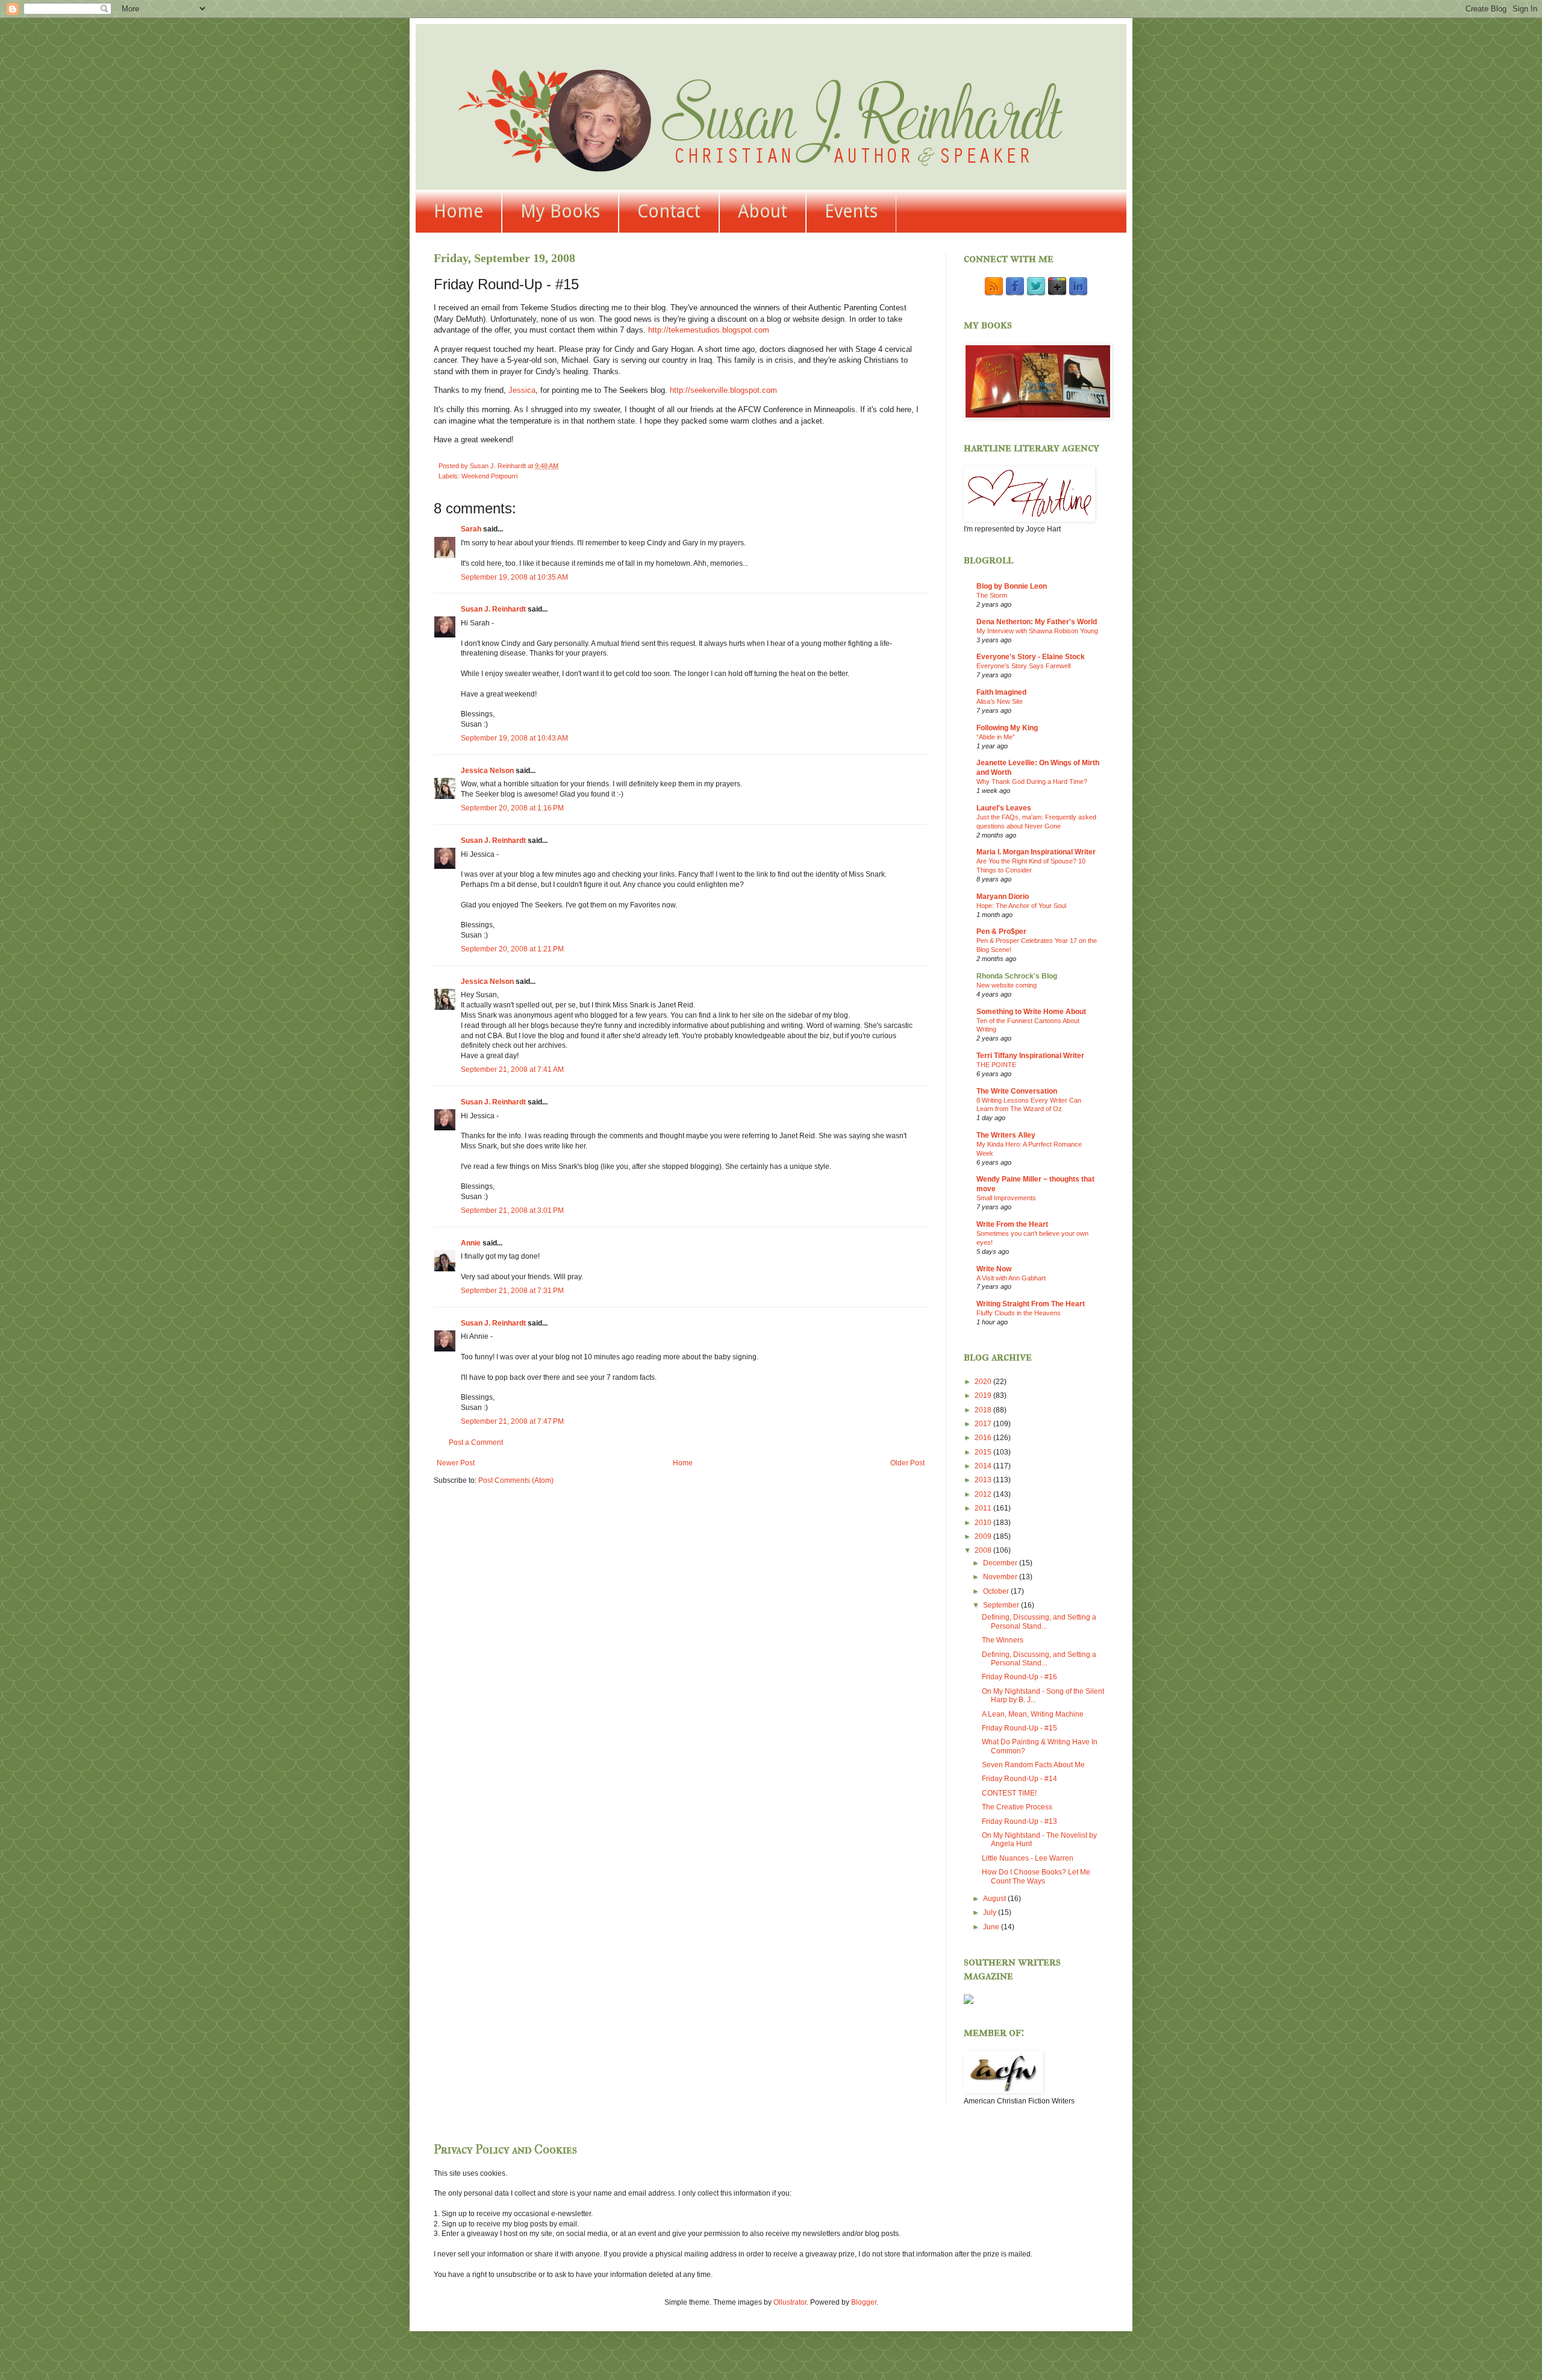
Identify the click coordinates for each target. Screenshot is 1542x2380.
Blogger (864, 2302)
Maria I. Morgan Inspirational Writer (1036, 852)
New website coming (1007, 985)
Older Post (907, 1463)
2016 (984, 1438)
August (995, 1899)
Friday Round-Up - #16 (1019, 1677)
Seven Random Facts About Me (1033, 1765)
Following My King (1007, 728)
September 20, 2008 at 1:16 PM (512, 808)
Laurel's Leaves (1004, 808)
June (992, 1927)
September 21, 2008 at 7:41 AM (512, 1069)
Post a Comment (476, 1442)
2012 (984, 1494)
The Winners (1003, 1640)
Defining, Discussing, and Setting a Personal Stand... (1039, 1621)
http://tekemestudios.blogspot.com (709, 330)
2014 (984, 1466)
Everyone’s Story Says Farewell (1023, 666)
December (1001, 1563)
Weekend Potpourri (489, 476)
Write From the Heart (1012, 1224)
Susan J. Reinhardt (493, 609)
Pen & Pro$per (1001, 932)
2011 (984, 1508)
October (997, 1591)
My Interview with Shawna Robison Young (1037, 631)
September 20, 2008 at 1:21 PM (512, 949)
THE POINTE (996, 1065)
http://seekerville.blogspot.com (723, 390)
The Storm (992, 595)
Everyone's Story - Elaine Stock (1031, 657)
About (763, 211)
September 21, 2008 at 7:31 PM (512, 1291)
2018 (984, 1410)
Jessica (522, 390)
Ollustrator (790, 2302)
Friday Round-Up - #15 (1019, 1728)
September (1002, 1605)
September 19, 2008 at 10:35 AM (514, 577)
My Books (560, 211)
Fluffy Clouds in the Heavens (1019, 1313)
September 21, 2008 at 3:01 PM (512, 1210)
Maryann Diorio (1003, 897)
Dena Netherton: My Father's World (1037, 622)
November (1001, 1577)
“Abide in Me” (996, 737)
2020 (984, 1382)
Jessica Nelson (487, 771)
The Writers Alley (1006, 1135)
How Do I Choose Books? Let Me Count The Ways (1036, 1876)
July (991, 1912)
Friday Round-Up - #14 (1019, 1779)
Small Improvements (1006, 1198)
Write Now (994, 1269)
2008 (984, 1550)
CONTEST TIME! (1009, 1793)
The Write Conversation (1017, 1091)
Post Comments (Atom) (516, 1480)
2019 (984, 1395)
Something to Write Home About (1031, 1012)
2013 (984, 1480)
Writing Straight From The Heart (1031, 1304)
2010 (984, 1523)
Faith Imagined (1001, 692)
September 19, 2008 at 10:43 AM (514, 738)
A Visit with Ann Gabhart (1011, 1278)
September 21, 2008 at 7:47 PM (512, 1421)
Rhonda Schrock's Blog (1017, 976)
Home (458, 211)
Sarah (471, 529)
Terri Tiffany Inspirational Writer (1030, 1056)
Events (851, 211)
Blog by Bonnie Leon (1012, 586)
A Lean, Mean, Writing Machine (1033, 1714)
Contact (669, 211)
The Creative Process (1017, 1807)
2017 (984, 1424)
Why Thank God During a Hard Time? (1032, 781)
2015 (984, 1452)
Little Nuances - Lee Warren (1028, 1858)
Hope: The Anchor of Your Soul (1021, 906)
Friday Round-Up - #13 (1019, 1821)
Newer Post (456, 1463)
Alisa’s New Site (1000, 701)
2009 (984, 1536)
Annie (471, 1243)
